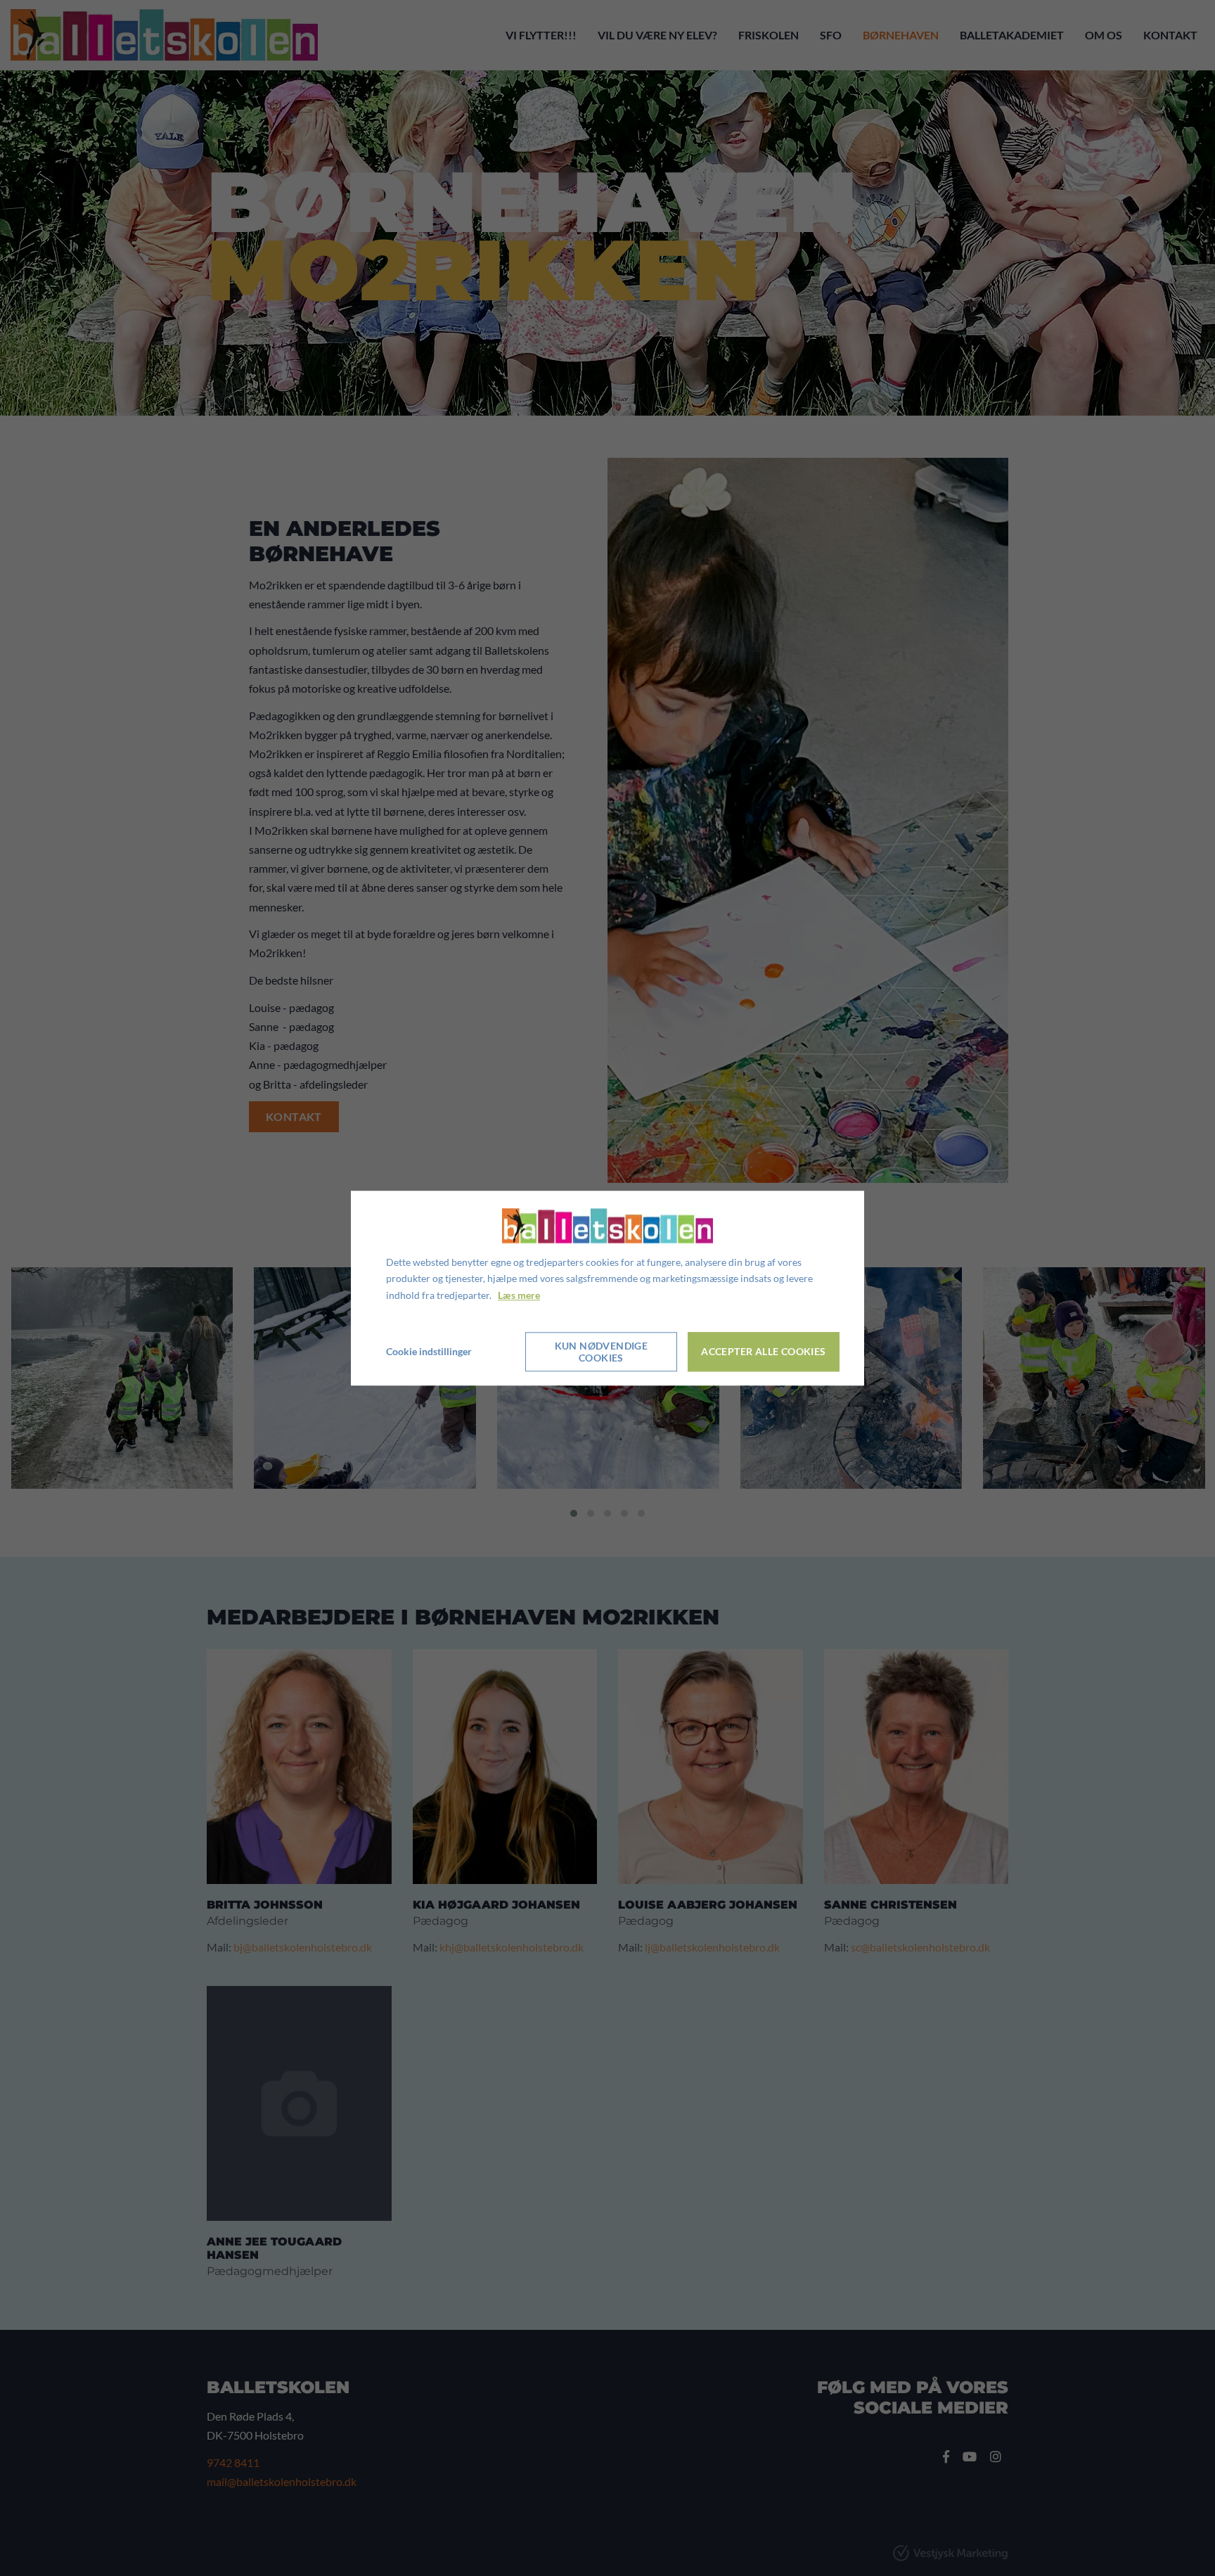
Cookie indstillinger (429, 1351)
